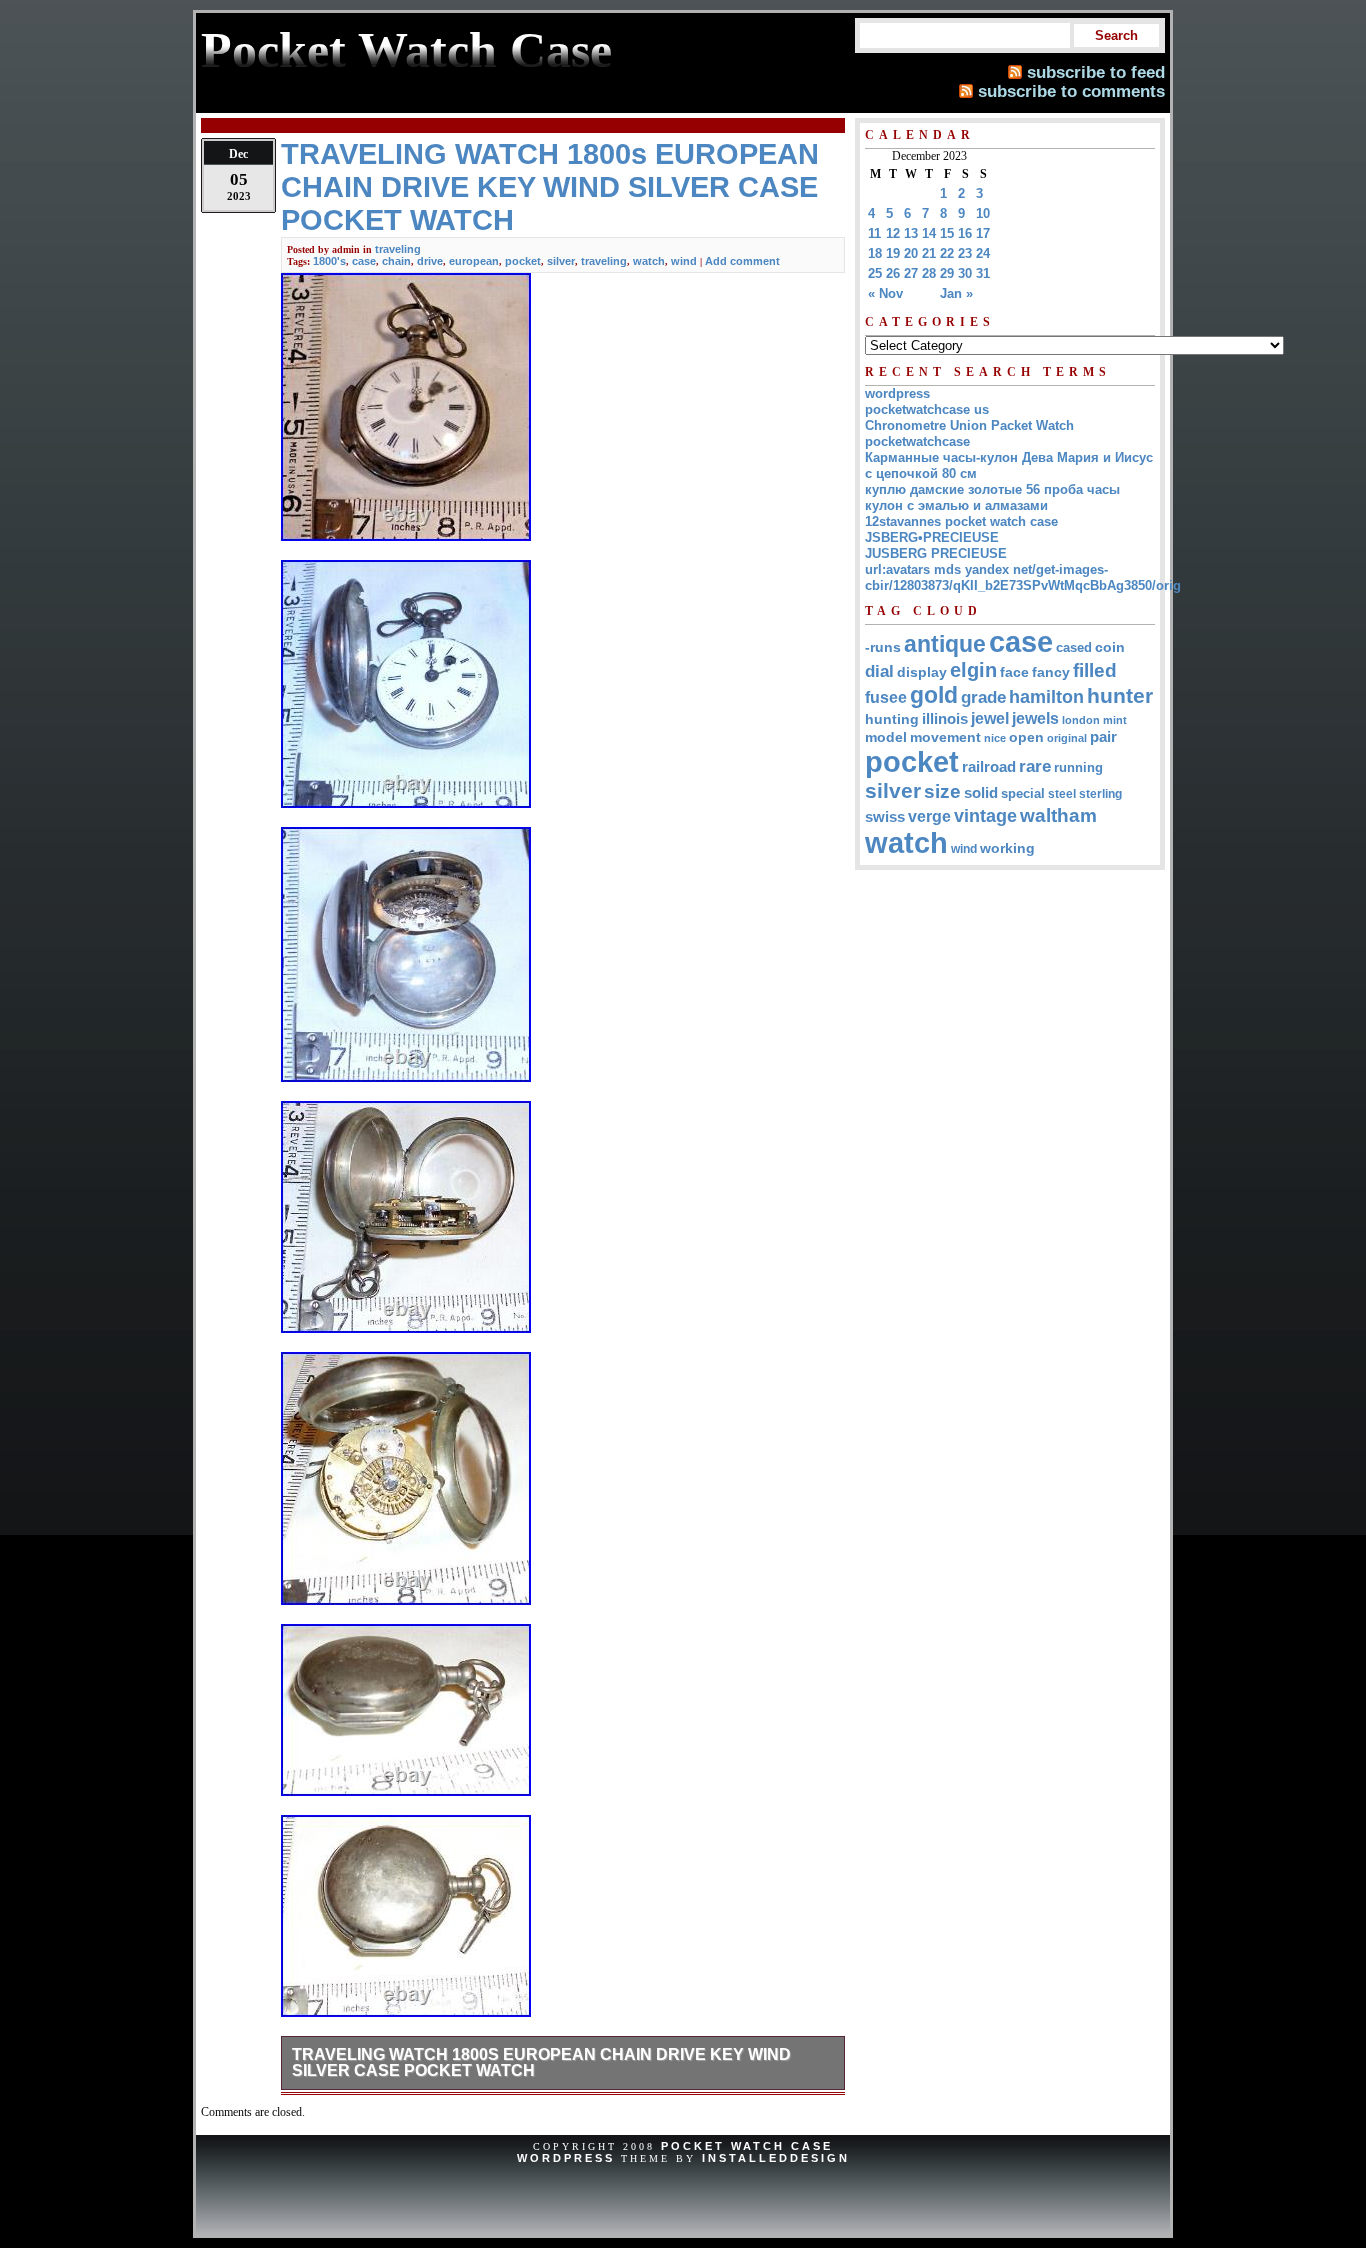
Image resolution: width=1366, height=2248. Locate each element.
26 (893, 273)
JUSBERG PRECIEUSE (936, 553)
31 (983, 273)
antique (945, 644)
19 (893, 253)
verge (929, 816)
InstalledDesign (776, 2158)
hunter (1120, 696)
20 (911, 253)
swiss (885, 816)
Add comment (742, 261)
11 (874, 233)
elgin (973, 670)
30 (965, 273)
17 (983, 233)
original (1067, 738)
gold (934, 695)
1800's (329, 261)
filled (1095, 670)
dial (879, 671)
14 (929, 233)
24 (983, 253)
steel (1062, 793)
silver (561, 261)
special (1023, 793)
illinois (945, 718)
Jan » (956, 293)
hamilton (1046, 697)
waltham (1058, 815)
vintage (985, 816)
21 (929, 253)
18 (875, 253)
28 (929, 273)
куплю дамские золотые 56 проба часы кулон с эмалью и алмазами (992, 497)
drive (430, 261)
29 (947, 273)
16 (965, 233)
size (942, 791)
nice (995, 738)
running (1078, 768)
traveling (398, 249)
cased (1074, 647)
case (364, 261)
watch (649, 261)
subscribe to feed (1096, 72)
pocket (523, 261)
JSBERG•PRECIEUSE (932, 537)
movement (945, 737)
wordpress (897, 393)
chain (396, 261)
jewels (1035, 718)
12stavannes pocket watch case (961, 521)
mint (1115, 720)
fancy (1051, 672)
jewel (990, 718)
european (474, 261)
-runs (883, 647)
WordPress (566, 2158)
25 (875, 273)
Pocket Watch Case (747, 2146)
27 (911, 273)
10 (983, 213)
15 (947, 233)
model (886, 737)
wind (684, 261)
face (1014, 672)
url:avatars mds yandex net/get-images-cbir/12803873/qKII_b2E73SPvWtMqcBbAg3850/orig (1023, 577)
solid (981, 792)
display (922, 672)
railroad (989, 766)
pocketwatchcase (917, 441)
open (1026, 737)
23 (965, 253)
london (1081, 720)
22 (947, 253)
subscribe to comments (1071, 91)
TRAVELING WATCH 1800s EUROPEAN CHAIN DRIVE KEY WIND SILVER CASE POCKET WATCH (541, 2062)
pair (1103, 736)
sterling (1100, 794)
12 (893, 233)
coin (1110, 647)
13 (911, 233)
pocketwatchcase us (927, 409)
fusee (886, 697)
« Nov (885, 293)
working (1007, 848)
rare (1035, 766)
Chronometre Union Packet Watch (969, 425)
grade (983, 697)
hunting (892, 719)
